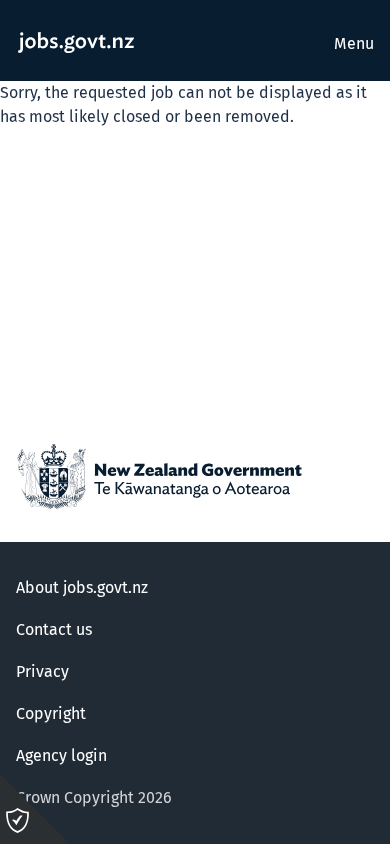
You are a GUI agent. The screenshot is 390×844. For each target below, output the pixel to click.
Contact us (54, 630)
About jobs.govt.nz (82, 588)
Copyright (51, 714)
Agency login (61, 756)
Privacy (42, 672)
